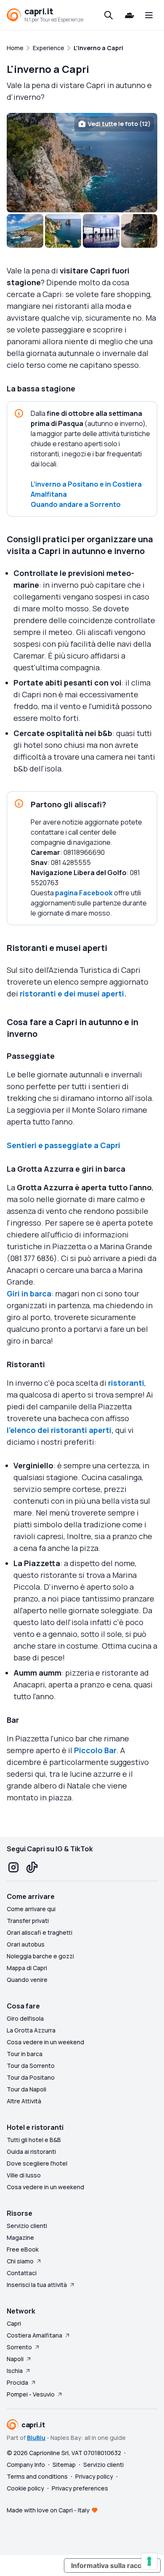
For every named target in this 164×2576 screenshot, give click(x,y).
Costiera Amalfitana (34, 2335)
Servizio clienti (27, 2226)
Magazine (20, 2237)
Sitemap (64, 2465)
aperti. (113, 993)
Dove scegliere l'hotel (37, 2163)
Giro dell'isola (25, 2018)
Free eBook (23, 2249)
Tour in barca (25, 2054)
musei (89, 993)
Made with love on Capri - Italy (48, 2510)
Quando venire (27, 1980)
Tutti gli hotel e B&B (34, 2140)
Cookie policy (25, 2488)
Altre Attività (24, 2101)
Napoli (15, 2359)
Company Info (26, 2465)
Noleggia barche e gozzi (40, 1956)
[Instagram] (13, 1867)
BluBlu (36, 2438)
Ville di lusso (24, 2175)
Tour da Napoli (26, 2089)
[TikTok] (32, 1867)
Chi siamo (20, 2261)
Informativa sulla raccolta (112, 2565)
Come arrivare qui (31, 1909)
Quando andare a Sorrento (76, 504)
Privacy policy (94, 2476)
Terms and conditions (37, 2476)
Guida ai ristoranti (31, 2152)
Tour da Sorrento (31, 2066)
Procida (17, 2382)
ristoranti (38, 993)
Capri (14, 2323)
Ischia (15, 2371)
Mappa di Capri (27, 1968)
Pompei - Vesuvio (31, 2394)
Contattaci (22, 2273)
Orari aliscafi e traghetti (40, 1932)
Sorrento (19, 2347)
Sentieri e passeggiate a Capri (63, 1145)
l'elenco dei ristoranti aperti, (60, 1430)
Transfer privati (28, 1921)
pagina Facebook (84, 893)
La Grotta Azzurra (31, 2030)
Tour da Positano (31, 2077)
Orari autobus (26, 1944)
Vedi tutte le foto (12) (119, 124)
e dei (67, 993)
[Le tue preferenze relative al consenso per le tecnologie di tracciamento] (149, 2561)
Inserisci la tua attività (37, 2285)
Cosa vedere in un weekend (45, 2042)
